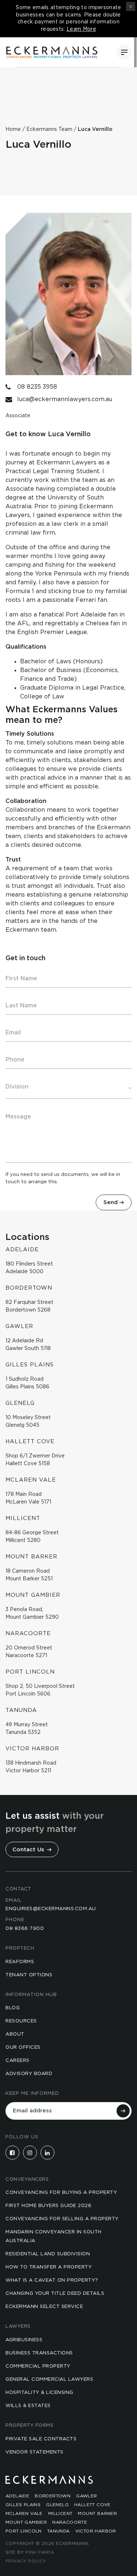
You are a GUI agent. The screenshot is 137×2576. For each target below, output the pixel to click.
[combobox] (68, 1087)
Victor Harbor (96, 2531)
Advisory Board (29, 2074)
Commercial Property (38, 2366)
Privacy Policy (26, 2561)
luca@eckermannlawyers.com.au (65, 399)
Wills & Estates (28, 2406)
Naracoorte (70, 2522)
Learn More (81, 29)
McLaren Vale (24, 2513)
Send (111, 1202)
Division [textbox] (17, 1087)
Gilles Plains (23, 2505)
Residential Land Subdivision (48, 2254)
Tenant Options (29, 1975)
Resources (21, 2021)
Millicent (60, 2513)
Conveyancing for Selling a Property (62, 2219)
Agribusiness (24, 2340)
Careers (18, 2061)
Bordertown (53, 2496)
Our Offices (23, 2047)
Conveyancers (27, 2179)
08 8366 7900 (25, 1929)
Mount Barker (97, 2513)
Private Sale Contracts (41, 2439)
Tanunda (58, 2531)
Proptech (20, 1948)
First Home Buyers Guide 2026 (48, 2206)
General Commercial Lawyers (49, 2379)
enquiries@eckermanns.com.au (51, 1909)
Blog (13, 2008)
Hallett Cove (92, 2505)
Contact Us (29, 1850)
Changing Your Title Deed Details (55, 2294)
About (15, 2034)
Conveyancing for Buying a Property (61, 2193)
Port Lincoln (24, 2531)
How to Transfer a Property (49, 2267)
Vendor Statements (35, 2452)
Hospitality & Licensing (39, 2393)
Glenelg (57, 2505)
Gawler (86, 2496)
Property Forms (29, 2426)
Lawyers (18, 2326)
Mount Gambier (26, 2522)
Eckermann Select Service (44, 2307)
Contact (18, 1889)
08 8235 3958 (37, 387)
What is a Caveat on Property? (52, 2280)
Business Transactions (39, 2353)
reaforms (20, 1962)
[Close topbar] (131, 6)
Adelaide (17, 2496)
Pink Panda (40, 2552)
